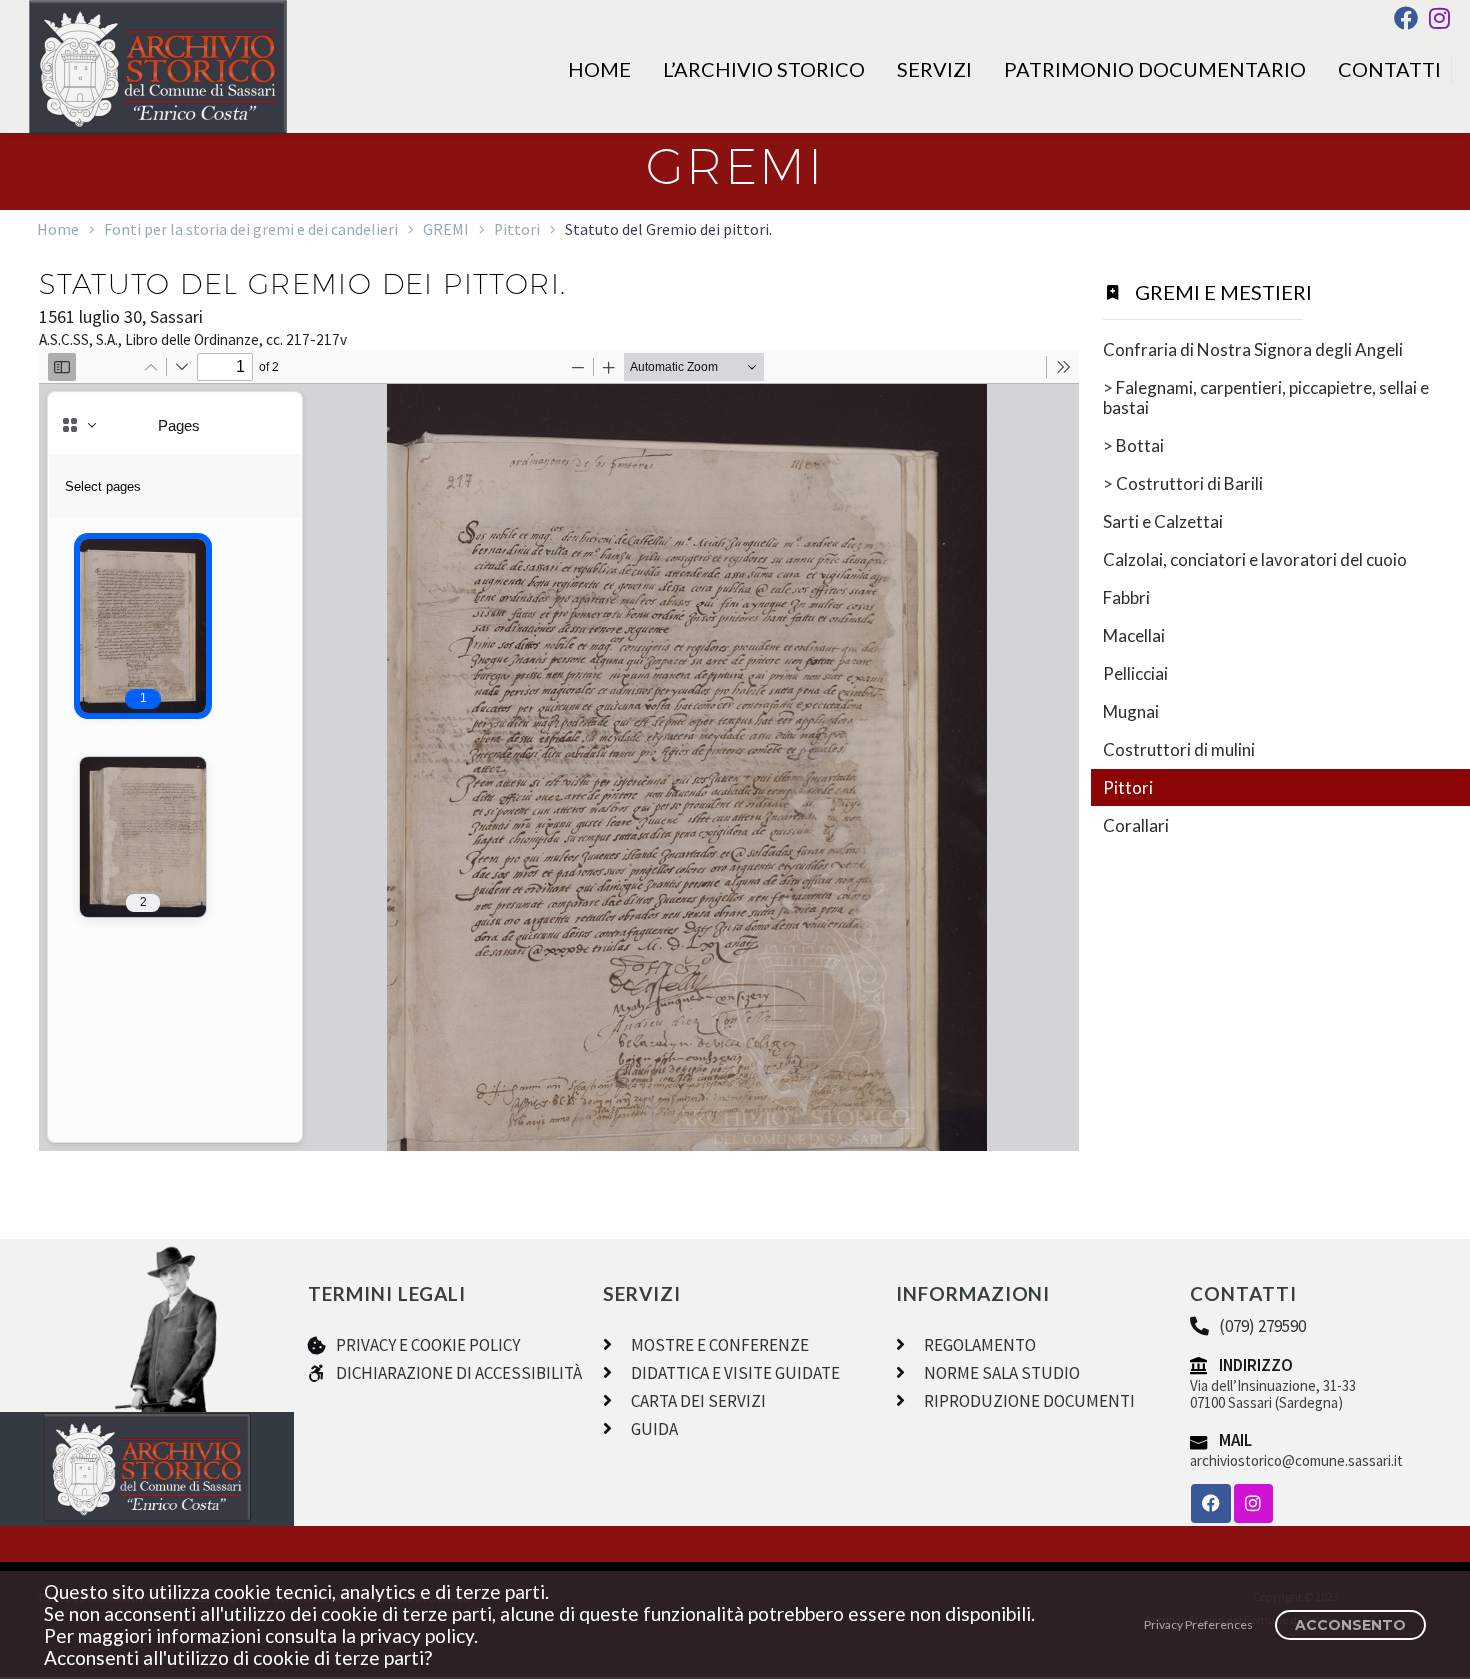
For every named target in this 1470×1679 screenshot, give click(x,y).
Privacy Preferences (1198, 1624)
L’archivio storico (764, 69)
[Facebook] (1406, 18)
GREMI (446, 229)
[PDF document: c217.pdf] (559, 751)
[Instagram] (1439, 18)
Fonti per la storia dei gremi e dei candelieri (251, 229)
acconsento (1350, 1625)
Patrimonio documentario (1155, 69)
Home (599, 69)
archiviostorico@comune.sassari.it (1296, 1460)
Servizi (934, 69)
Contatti (1389, 69)
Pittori (517, 229)
